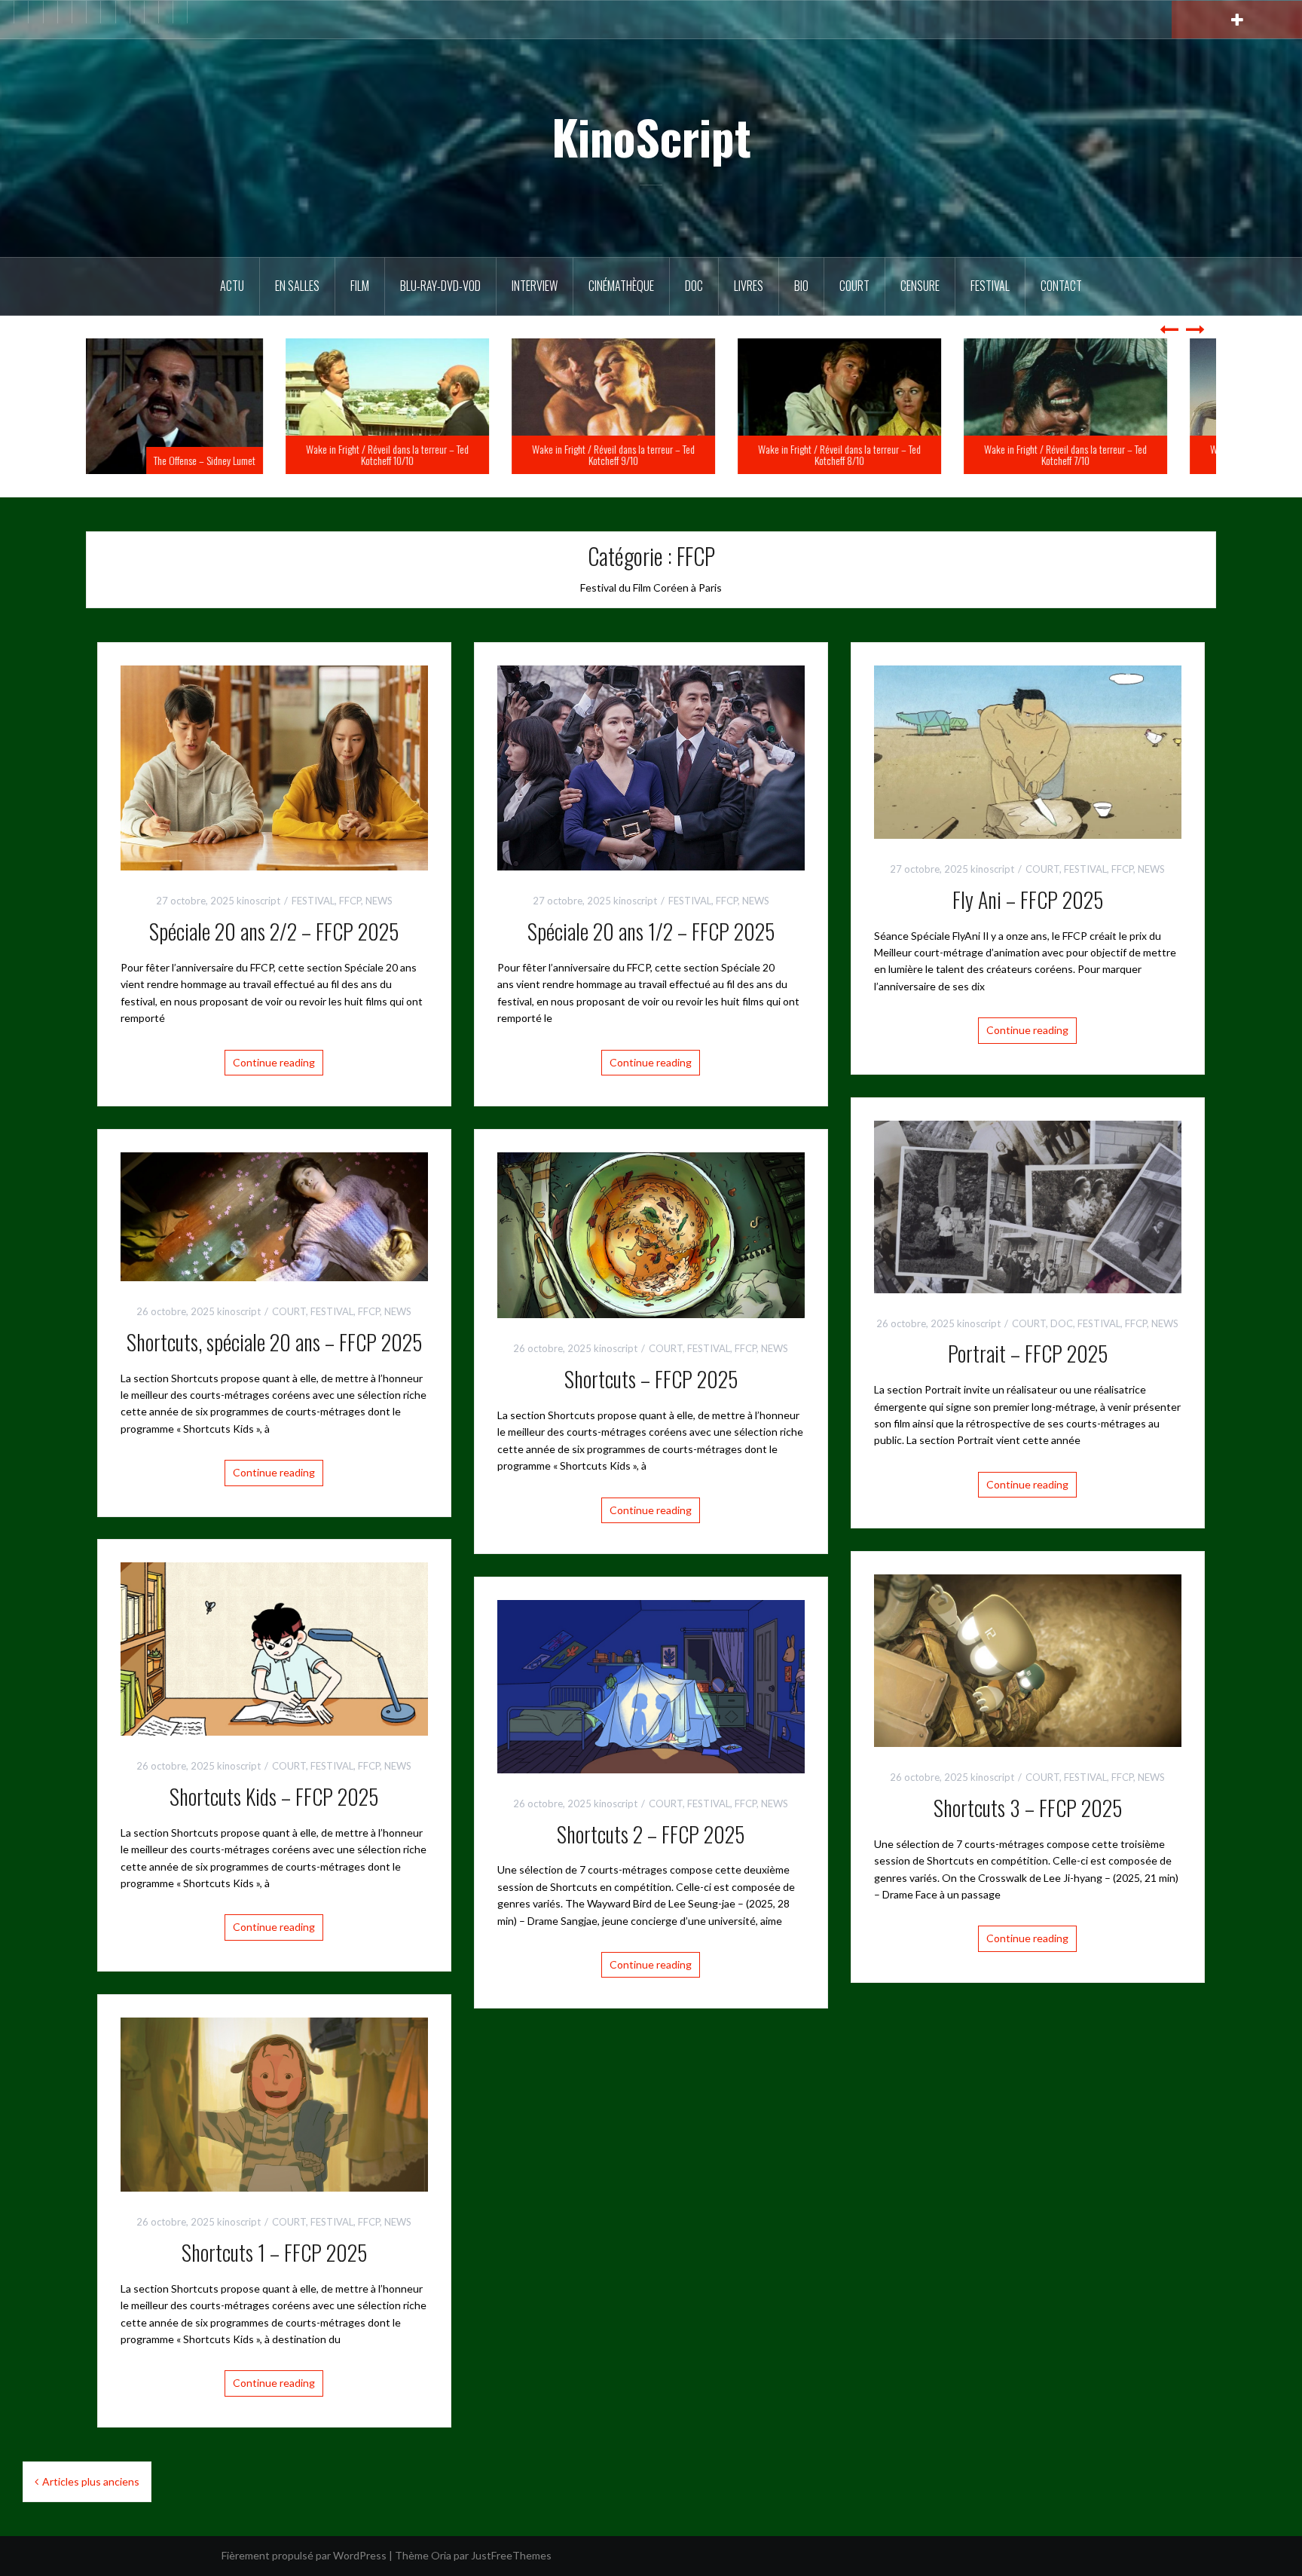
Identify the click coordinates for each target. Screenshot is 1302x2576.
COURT (1042, 869)
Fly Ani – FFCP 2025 (1028, 899)
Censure (920, 286)
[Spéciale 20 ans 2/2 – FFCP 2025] (274, 767)
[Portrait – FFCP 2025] (1028, 1205)
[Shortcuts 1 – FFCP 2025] (274, 2103)
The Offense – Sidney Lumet (242, 460)
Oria (441, 2555)
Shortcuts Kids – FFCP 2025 (274, 1796)
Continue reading (274, 1062)
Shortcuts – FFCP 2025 (651, 1379)
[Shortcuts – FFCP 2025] (651, 1234)
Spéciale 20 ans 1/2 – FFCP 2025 (651, 931)
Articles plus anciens (91, 2481)
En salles (297, 286)
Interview (535, 286)
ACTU (232, 286)
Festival (990, 286)
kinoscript (258, 901)
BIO (801, 286)
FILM (360, 286)
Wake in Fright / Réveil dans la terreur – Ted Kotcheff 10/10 (425, 454)
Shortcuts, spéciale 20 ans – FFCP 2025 (274, 1342)
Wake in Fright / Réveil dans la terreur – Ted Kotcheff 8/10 (877, 454)
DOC (694, 286)
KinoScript (651, 136)
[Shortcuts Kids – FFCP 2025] (274, 1648)
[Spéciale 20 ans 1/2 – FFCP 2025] (651, 767)
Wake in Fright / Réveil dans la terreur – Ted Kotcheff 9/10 (651, 454)
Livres (749, 286)
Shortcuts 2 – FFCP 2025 (651, 1834)
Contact (1061, 286)
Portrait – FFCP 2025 (1028, 1353)
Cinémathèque (621, 286)
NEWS (379, 901)
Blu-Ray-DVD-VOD (440, 286)
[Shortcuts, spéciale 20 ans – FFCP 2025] (274, 1215)
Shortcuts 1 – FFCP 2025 (274, 2252)
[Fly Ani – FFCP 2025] (1028, 751)
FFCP (350, 901)
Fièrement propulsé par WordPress (304, 2555)
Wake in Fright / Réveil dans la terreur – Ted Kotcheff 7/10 (1103, 454)
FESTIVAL (313, 901)
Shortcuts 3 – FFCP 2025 (1028, 1808)
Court (854, 286)
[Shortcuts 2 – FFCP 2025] (651, 1685)
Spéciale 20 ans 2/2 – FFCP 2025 (274, 931)
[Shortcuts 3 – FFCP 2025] (1028, 1659)
